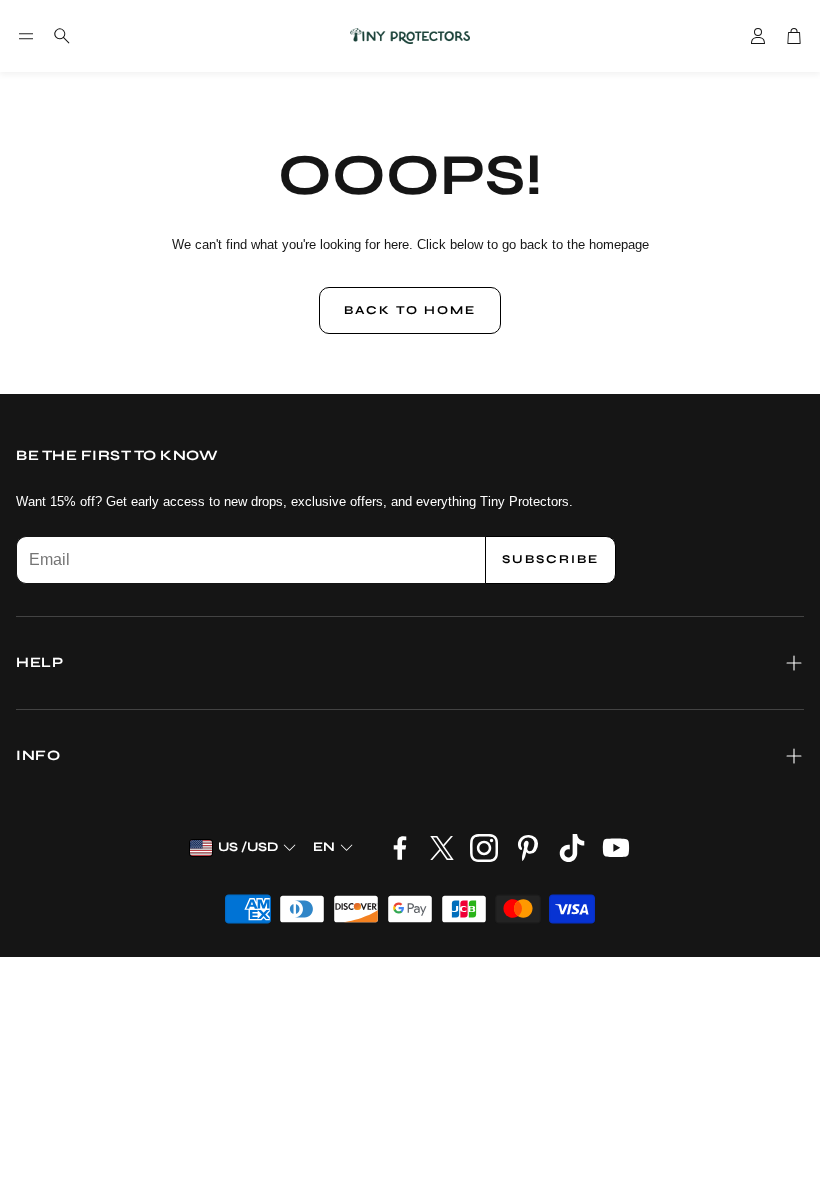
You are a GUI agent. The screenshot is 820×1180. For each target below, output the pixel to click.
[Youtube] (616, 848)
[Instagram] (484, 848)
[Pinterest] (528, 848)
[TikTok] (572, 848)
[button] (26, 36)
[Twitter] (442, 848)
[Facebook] (400, 848)
